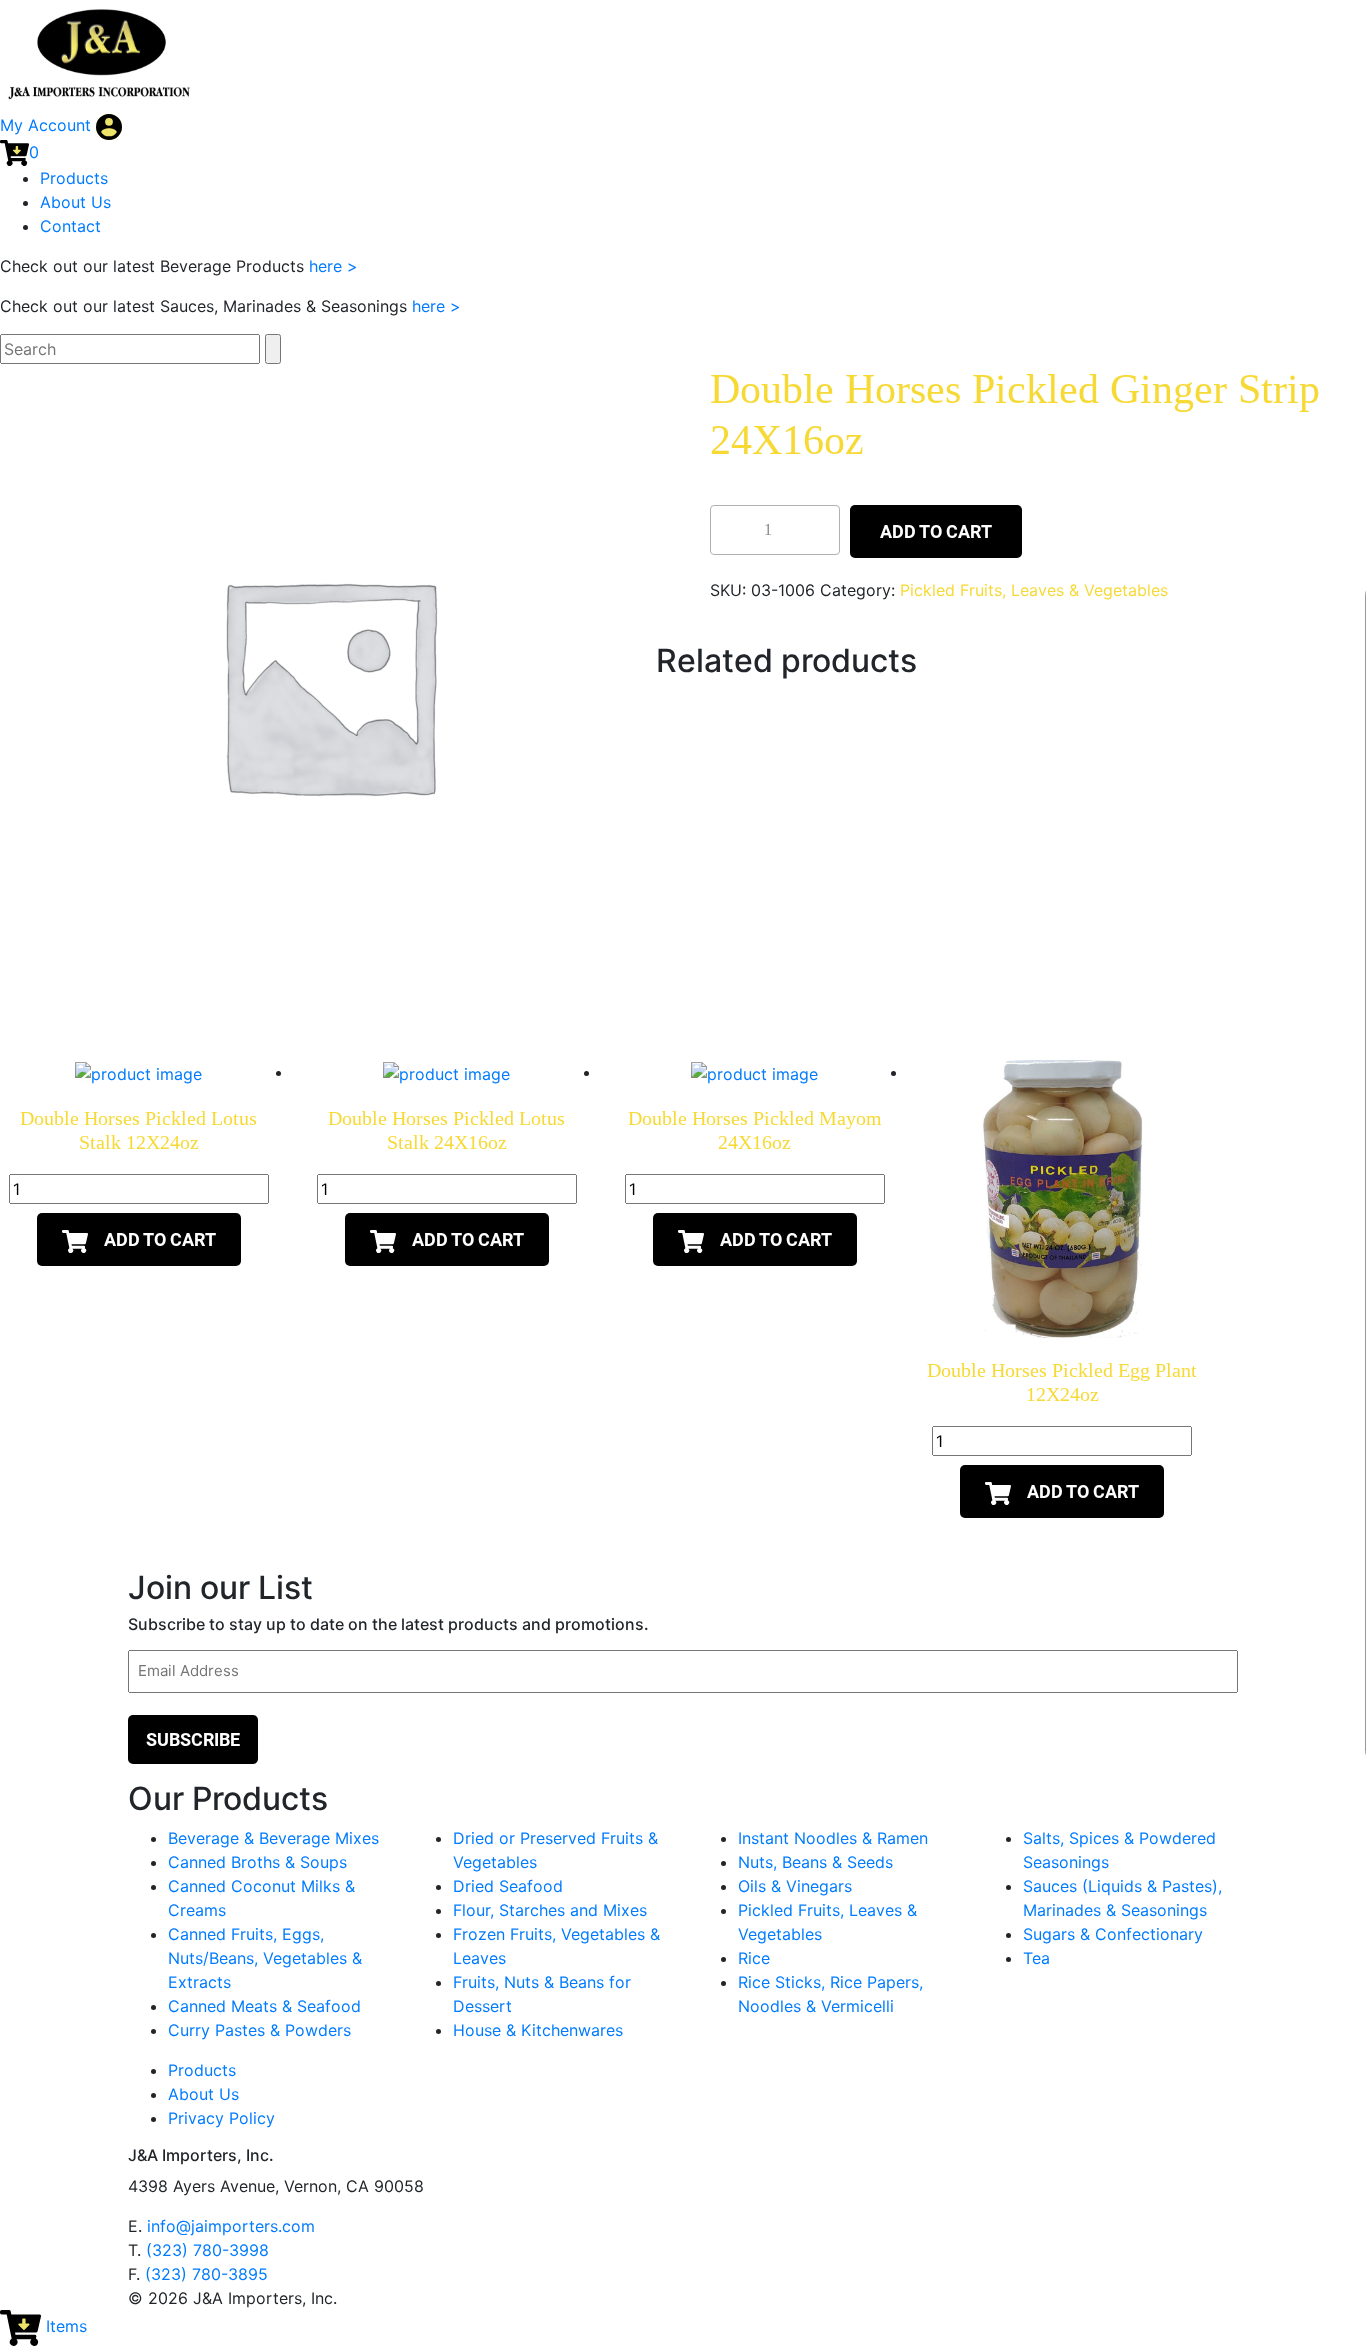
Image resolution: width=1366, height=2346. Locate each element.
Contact (70, 226)
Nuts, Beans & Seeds (815, 1862)
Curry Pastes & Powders (259, 2030)
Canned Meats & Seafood (264, 2006)
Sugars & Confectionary (1113, 1934)
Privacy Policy (221, 2118)
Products (74, 178)
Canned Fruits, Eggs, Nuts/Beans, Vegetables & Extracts (265, 1958)
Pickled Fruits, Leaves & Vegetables (1034, 590)
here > (333, 266)
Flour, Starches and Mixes (550, 1910)
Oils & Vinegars (795, 1886)
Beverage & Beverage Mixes (273, 1838)
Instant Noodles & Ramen (833, 1838)
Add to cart (936, 531)
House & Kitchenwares (538, 2030)
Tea (1036, 1958)
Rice (754, 1958)
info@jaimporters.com (231, 2226)
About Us (75, 202)
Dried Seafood (508, 1886)
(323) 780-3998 (207, 2250)
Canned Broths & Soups (257, 1862)
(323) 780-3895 (206, 2274)
